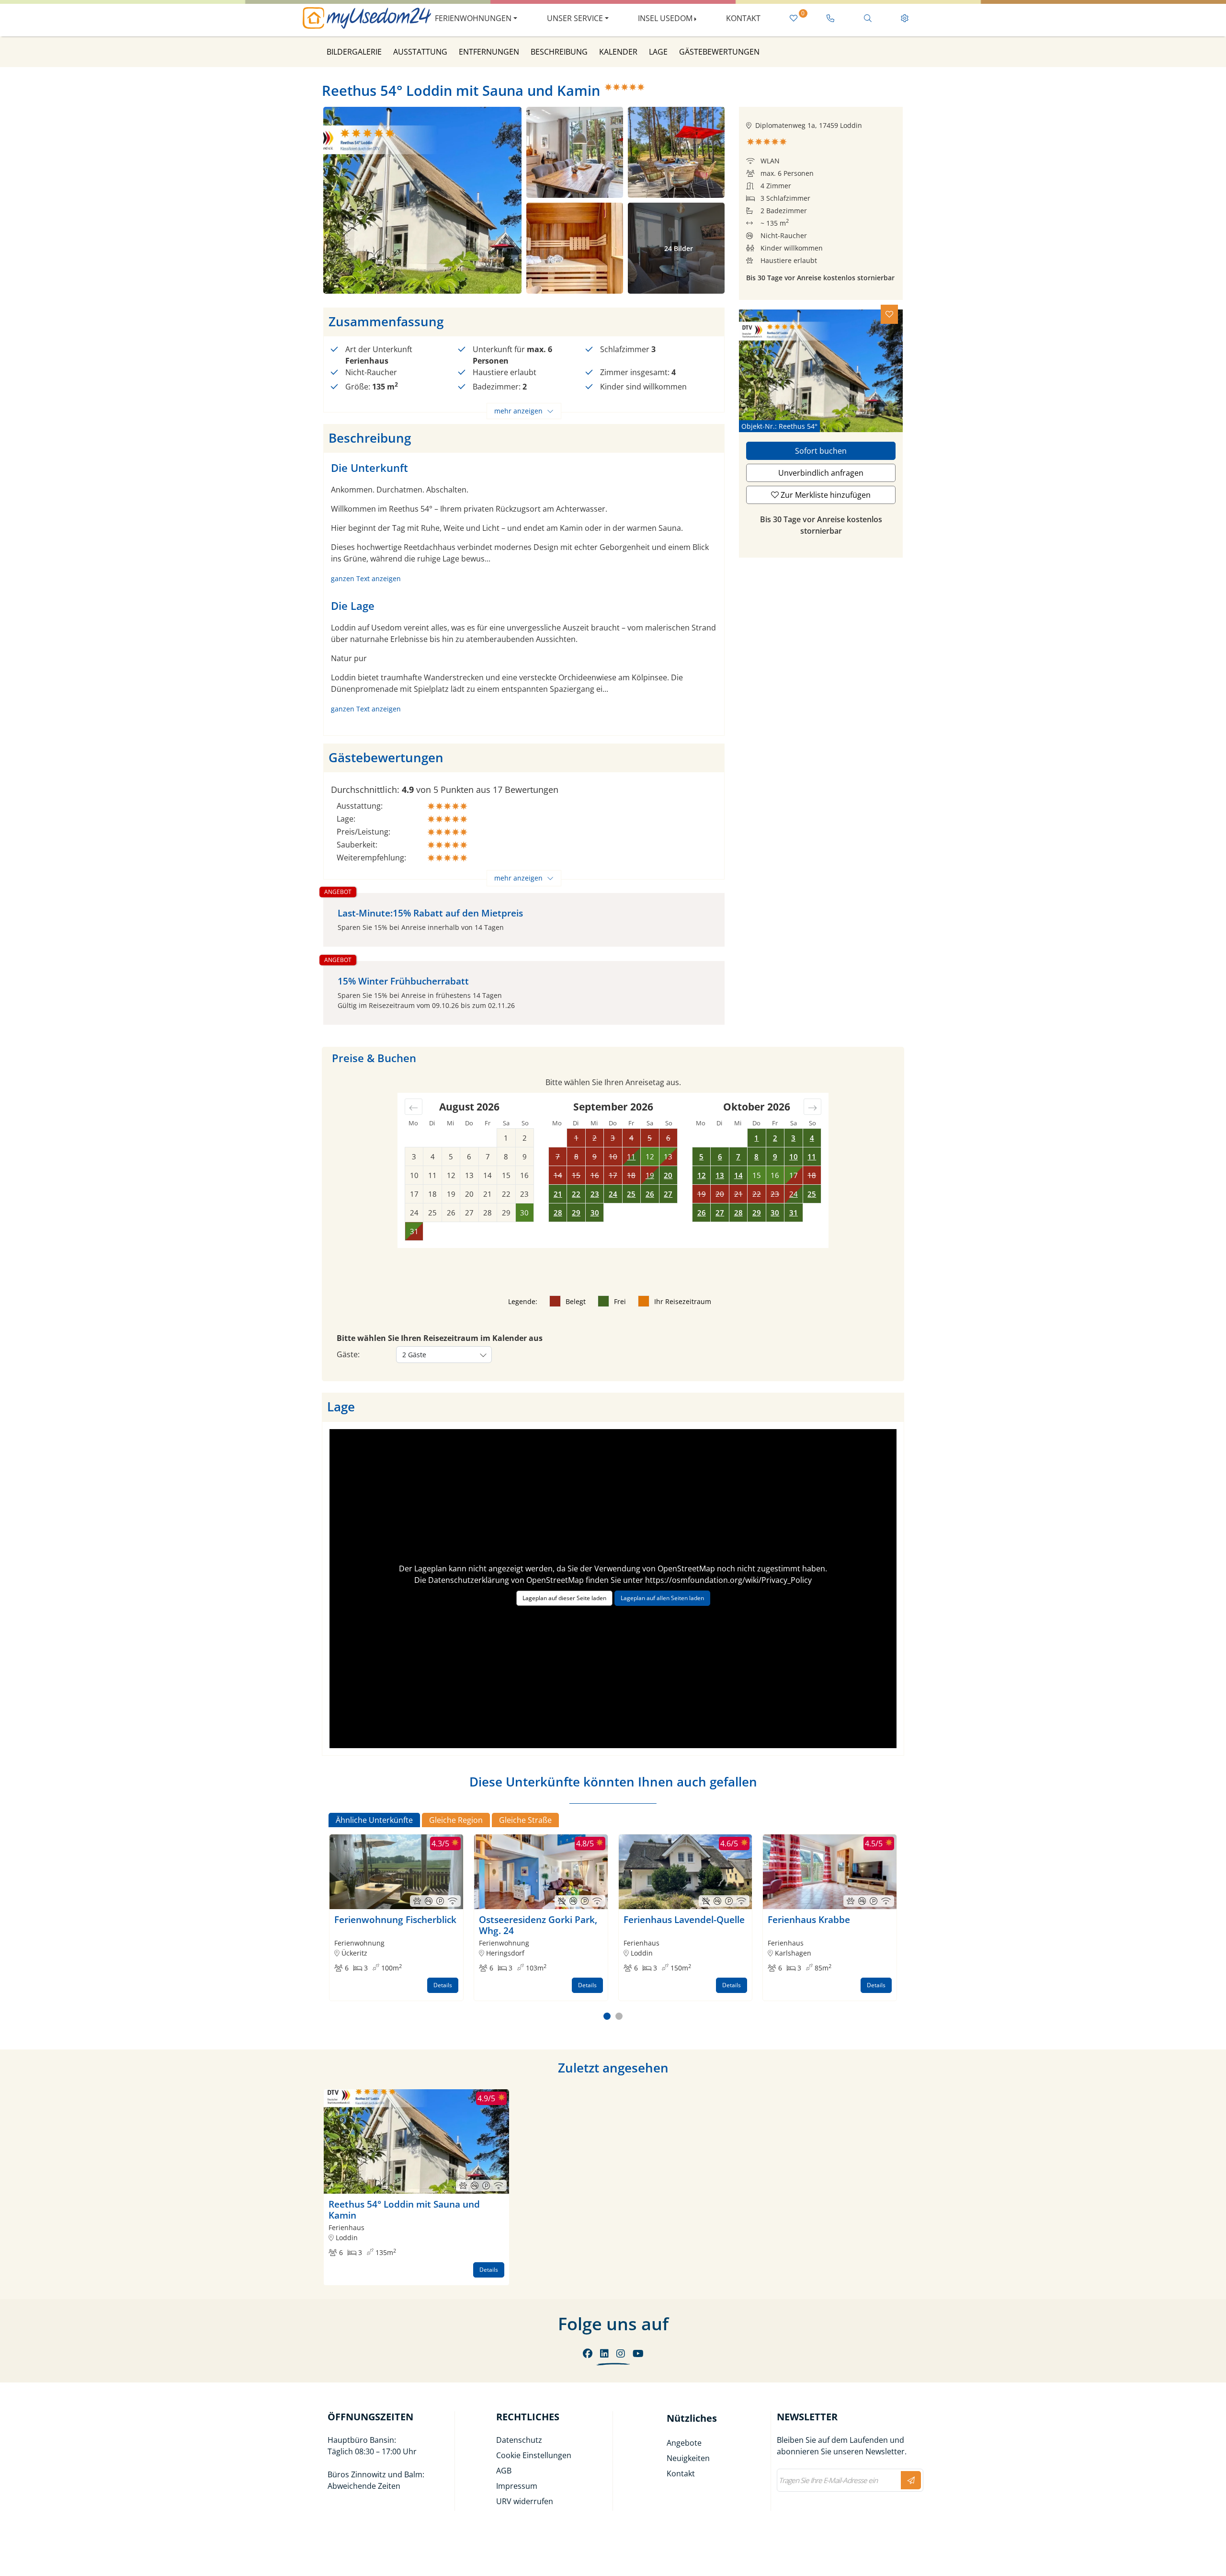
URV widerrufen (525, 2501)
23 (595, 1194)
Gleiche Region (456, 1820)
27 (668, 1194)
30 (595, 1213)
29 (576, 1213)
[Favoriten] (889, 314)
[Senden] (911, 2480)
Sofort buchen (821, 451)
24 (613, 1194)
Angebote (684, 2443)
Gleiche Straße (525, 1820)
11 (631, 1156)
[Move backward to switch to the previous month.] (414, 1107)
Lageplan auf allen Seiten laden (662, 1598)
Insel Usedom (665, 18)
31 (794, 1213)
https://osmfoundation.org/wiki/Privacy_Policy (728, 1580)
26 (650, 1194)
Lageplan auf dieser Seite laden (564, 1598)
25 (631, 1194)
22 (576, 1194)
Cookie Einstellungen (534, 2455)
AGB (504, 2471)
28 (558, 1213)
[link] (831, 18)
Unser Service (575, 18)
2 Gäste (414, 1355)
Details (443, 1985)
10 (794, 1156)
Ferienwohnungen (473, 18)
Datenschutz (519, 2440)
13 (720, 1175)
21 (558, 1194)
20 (668, 1175)
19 (650, 1175)
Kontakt (743, 18)
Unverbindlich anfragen (821, 473)
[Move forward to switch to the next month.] (812, 1107)
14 (738, 1175)
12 (702, 1175)
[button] (607, 2016)
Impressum (517, 2486)
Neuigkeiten (688, 2458)
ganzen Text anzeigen (366, 578)
